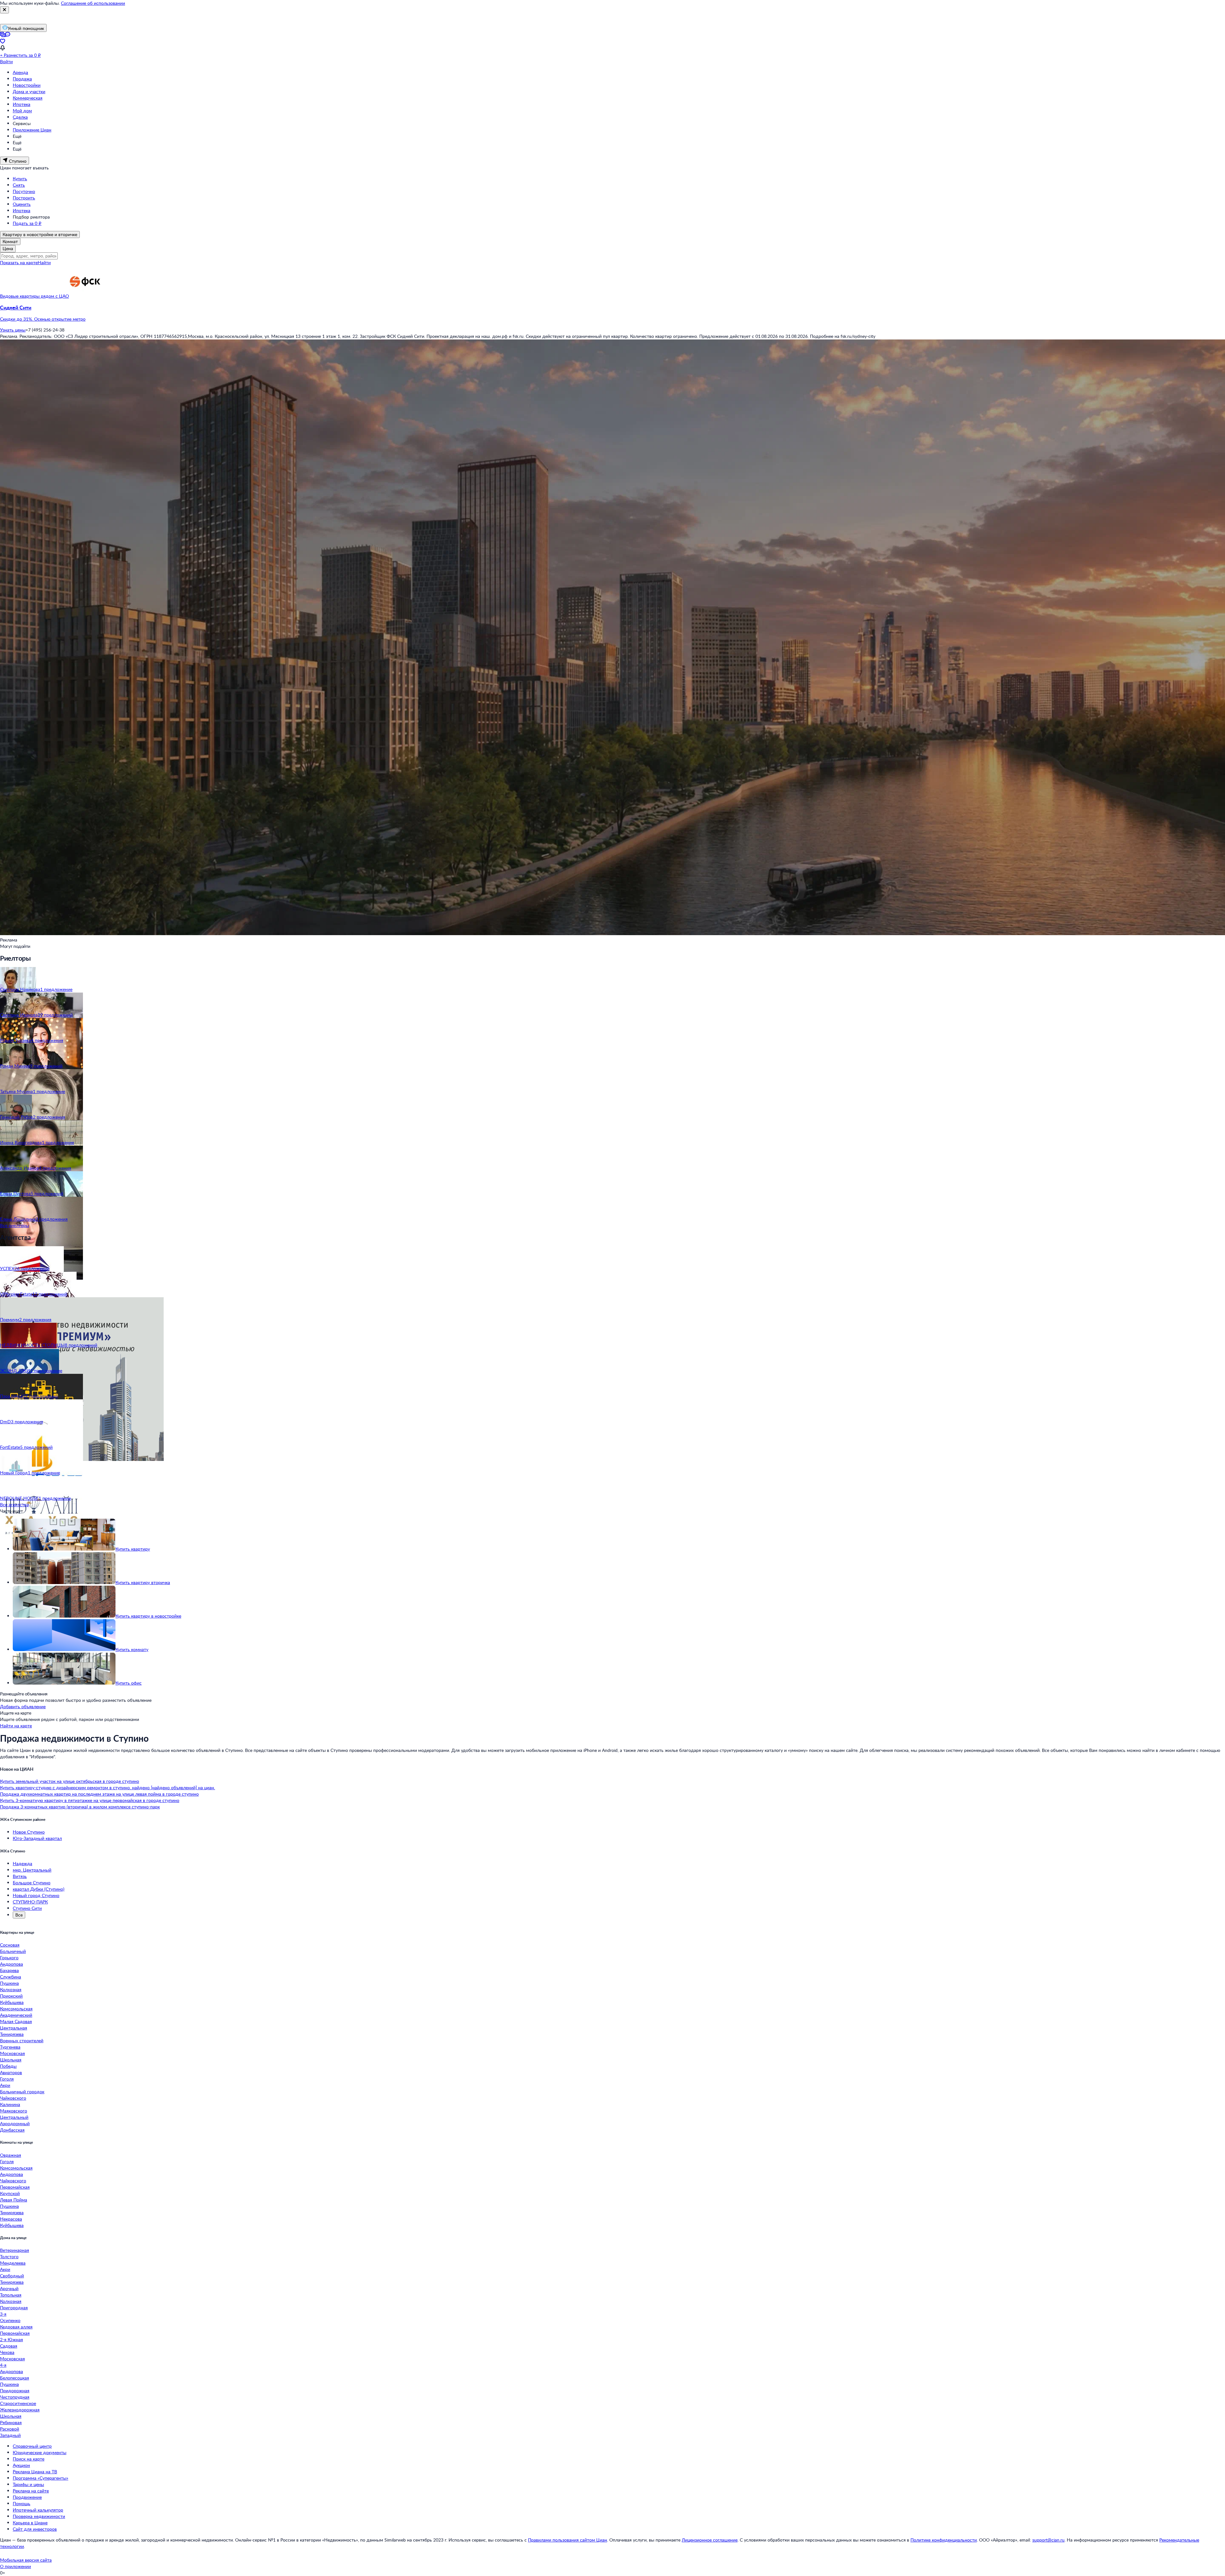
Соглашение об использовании (93, 3)
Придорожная (15, 2390)
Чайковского (13, 2098)
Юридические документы (40, 2452)
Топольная (11, 2295)
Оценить (22, 204)
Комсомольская (16, 2009)
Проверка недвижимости (39, 2516)
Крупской (10, 2193)
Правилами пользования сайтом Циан (568, 2540)
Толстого (9, 2256)
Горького (9, 1958)
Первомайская (15, 2187)
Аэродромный (15, 2123)
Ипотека (22, 104)
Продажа (22, 79)
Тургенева (10, 2047)
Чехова (7, 2352)
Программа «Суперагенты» (41, 2478)
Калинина (10, 2104)
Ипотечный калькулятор (38, 2510)
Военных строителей (22, 2040)
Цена (8, 248)
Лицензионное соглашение (710, 2540)
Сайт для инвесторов (35, 2529)
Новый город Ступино (36, 1895)
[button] (612, 313)
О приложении (15, 2566)
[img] (85, 296)
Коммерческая (28, 98)
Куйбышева (12, 2002)
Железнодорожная (20, 2410)
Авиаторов (11, 2072)
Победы (8, 2066)
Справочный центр (32, 2446)
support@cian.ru (1048, 2540)
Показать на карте (19, 262)
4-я (3, 2365)
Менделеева (13, 2263)
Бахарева (9, 1970)
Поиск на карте (29, 2459)
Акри (5, 2085)
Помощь (22, 2503)
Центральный (14, 2117)
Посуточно (24, 191)
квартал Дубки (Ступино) (39, 1889)
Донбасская (12, 2130)
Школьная (11, 2060)
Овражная (11, 2155)
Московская (12, 2053)
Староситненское (18, 2403)
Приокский (11, 1996)
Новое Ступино (29, 1832)
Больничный (13, 1951)
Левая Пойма (14, 2200)
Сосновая (10, 1945)
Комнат (10, 241)
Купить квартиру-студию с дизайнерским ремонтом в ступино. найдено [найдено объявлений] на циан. (108, 1787)
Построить (24, 198)
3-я (3, 2314)
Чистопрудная (15, 2397)
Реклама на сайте (31, 2491)
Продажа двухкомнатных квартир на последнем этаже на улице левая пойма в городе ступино (99, 1794)
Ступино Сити (27, 1908)
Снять (19, 185)
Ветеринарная (15, 2250)
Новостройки (27, 85)
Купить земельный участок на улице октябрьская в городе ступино (70, 1781)
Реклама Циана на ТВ (35, 2472)
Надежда (22, 1863)
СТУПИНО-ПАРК (30, 1902)
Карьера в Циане (30, 2523)
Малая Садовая (16, 2021)
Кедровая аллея (16, 2327)
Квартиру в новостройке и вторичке (40, 234)
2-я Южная (11, 2339)
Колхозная (11, 1989)
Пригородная (14, 2308)
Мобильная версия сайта (26, 2560)
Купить (20, 179)
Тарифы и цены (28, 2484)
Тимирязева (12, 2034)
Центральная (14, 2028)
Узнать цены (13, 330)
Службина (11, 1977)
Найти (44, 262)
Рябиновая (11, 2422)
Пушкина (9, 1983)
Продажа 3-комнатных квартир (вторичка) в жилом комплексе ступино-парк (80, 1807)
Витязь (20, 1876)
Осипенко (10, 2320)
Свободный (12, 2276)
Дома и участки (29, 91)
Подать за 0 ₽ (27, 223)
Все (19, 1915)
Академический (16, 2015)
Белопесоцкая (15, 2378)
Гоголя (7, 2079)
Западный (10, 2435)
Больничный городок (22, 2092)
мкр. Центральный (32, 1870)
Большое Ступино (32, 1883)
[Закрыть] (4, 10)
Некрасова (11, 2219)
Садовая (9, 2346)
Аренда (20, 72)
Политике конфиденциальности (944, 2540)
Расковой (10, 2429)
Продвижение (27, 2497)
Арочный (9, 2288)
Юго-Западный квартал (37, 1838)
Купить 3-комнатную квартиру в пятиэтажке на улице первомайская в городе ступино (90, 1800)
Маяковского (14, 2111)
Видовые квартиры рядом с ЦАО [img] (34, 296)
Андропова (11, 1964)
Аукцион (21, 2465)
